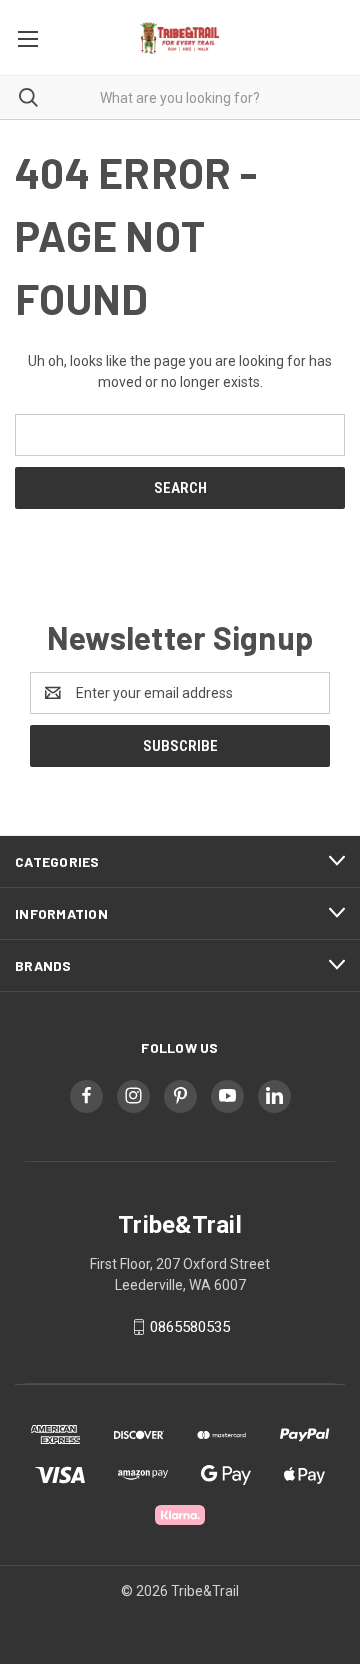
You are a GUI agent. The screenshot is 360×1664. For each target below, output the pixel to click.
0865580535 (190, 1327)
